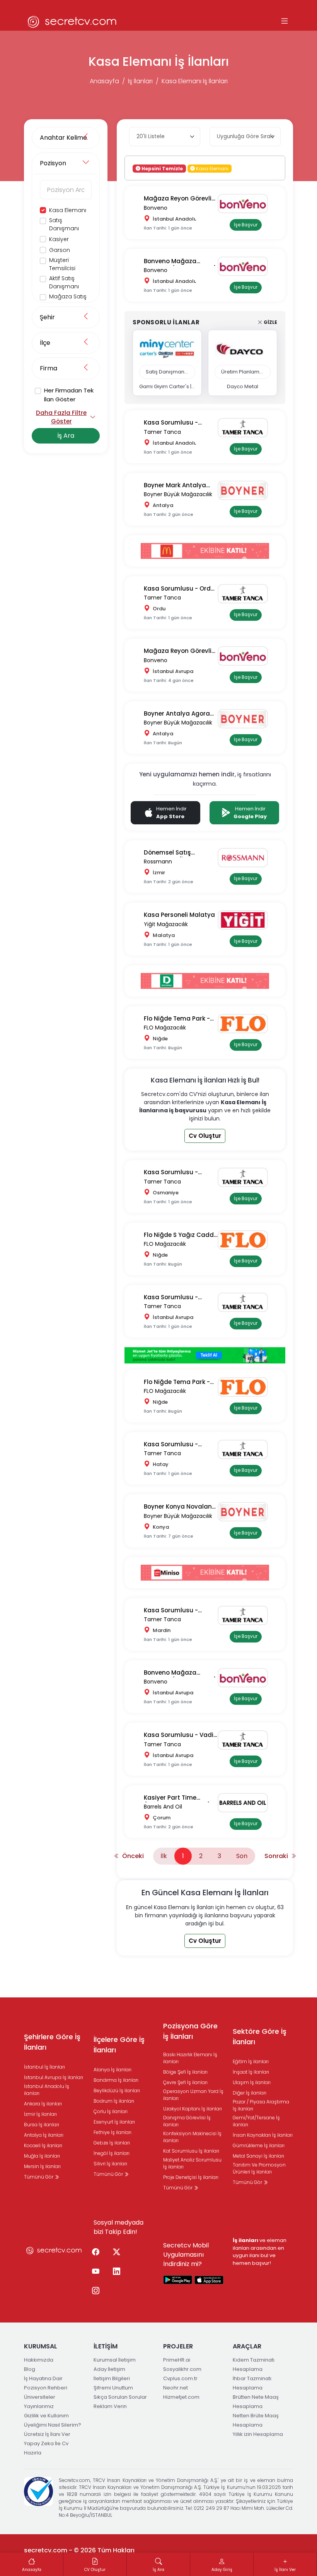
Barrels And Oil (163, 1807)
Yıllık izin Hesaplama (258, 2434)
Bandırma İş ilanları (116, 2080)
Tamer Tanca (162, 432)
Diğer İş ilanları (250, 2093)
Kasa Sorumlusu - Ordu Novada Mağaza (179, 589)
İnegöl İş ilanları (112, 2153)
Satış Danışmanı (64, 224)
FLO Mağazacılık (165, 1028)
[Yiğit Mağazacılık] (246, 920)
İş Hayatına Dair (43, 2378)
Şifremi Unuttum (113, 2388)
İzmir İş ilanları (40, 2114)
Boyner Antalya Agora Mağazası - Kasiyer (177, 714)
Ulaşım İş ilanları (252, 2082)
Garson (60, 250)
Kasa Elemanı (68, 210)
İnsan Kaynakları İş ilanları (263, 2135)
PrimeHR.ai (177, 2360)
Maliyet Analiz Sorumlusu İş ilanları (192, 2163)
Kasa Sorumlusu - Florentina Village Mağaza (171, 1297)
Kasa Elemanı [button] (212, 168)
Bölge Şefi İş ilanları (185, 2072)
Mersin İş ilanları (42, 2166)
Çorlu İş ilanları (111, 2111)
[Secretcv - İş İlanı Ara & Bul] (178, 2280)
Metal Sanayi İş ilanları (258, 2156)
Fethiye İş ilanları (112, 2132)
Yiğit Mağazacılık (166, 924)
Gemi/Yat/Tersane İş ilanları (256, 2121)
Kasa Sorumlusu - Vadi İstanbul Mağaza (179, 1735)
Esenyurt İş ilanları (114, 2122)
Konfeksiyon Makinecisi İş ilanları (192, 2137)
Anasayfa (104, 81)
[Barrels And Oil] (246, 1803)
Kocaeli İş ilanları (43, 2145)
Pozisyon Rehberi (46, 2388)
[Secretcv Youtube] (95, 2272)
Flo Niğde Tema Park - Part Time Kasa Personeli (177, 1382)
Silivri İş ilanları (110, 2164)
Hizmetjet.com (181, 2397)
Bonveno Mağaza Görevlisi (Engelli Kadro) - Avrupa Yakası (180, 1673)
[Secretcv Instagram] (95, 2291)
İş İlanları (140, 81)
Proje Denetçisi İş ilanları (191, 2177)
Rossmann (158, 862)
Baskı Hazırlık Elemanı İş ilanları (190, 2058)
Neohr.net (176, 2388)
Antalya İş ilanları (44, 2135)
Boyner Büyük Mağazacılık (178, 494)
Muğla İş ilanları (42, 2156)
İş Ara (66, 436)
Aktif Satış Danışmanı (64, 282)
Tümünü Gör (39, 2177)
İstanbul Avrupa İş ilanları (54, 2077)
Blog (30, 2369)
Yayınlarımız (39, 2406)
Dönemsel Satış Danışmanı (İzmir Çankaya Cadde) (170, 853)
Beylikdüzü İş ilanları (117, 2090)
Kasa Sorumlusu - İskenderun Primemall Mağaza (176, 1445)
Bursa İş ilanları (42, 2125)
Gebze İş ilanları (112, 2143)
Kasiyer (59, 239)
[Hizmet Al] (205, 1355)
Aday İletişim (109, 2369)
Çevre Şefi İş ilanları (185, 2082)
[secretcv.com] (72, 21)
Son (242, 1856)
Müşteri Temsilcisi (62, 264)
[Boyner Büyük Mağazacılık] (246, 490)
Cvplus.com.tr (180, 2378)
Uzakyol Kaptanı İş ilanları (193, 2109)
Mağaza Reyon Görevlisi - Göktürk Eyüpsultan (180, 651)
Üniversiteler (40, 2397)
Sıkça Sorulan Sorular (120, 2397)
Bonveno (156, 208)
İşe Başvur (246, 225)
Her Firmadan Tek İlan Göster (69, 395)
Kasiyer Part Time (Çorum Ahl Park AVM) (177, 1798)
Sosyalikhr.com (182, 2369)
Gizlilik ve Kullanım (46, 2416)
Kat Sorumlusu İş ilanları (191, 2151)
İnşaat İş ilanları (251, 2072)
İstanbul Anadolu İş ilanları (47, 2090)
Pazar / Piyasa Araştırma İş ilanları (261, 2105)
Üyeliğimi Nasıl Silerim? (53, 2425)
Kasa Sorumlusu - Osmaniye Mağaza (173, 1172)
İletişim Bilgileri (112, 2378)
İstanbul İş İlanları (44, 2067)
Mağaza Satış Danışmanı (68, 301)
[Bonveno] (246, 204)
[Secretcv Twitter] (116, 2252)
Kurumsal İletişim (115, 2360)
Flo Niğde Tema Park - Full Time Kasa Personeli (180, 1019)
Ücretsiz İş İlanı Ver (47, 2434)
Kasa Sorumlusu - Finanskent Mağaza (174, 423)
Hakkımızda (39, 2360)
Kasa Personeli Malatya (179, 915)
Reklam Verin (110, 2406)
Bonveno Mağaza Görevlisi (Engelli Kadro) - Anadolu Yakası (180, 261)
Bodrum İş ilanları (114, 2101)
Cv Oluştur (205, 1136)
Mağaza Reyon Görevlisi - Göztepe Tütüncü (180, 199)
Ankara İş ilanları (43, 2104)
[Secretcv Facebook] (95, 2252)
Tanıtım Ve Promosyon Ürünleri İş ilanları (259, 2168)
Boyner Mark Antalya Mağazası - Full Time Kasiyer (175, 486)
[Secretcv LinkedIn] (116, 2272)
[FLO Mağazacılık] (246, 1024)
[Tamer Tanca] (246, 428)
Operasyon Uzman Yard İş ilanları (193, 2095)
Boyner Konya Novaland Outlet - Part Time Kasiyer (180, 1507)
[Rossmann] (246, 858)
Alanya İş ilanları (112, 2070)
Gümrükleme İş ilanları (259, 2145)
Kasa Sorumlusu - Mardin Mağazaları (173, 1611)
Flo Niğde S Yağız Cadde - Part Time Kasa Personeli (181, 1235)
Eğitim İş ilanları (251, 2061)
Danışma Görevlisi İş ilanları (187, 2121)
